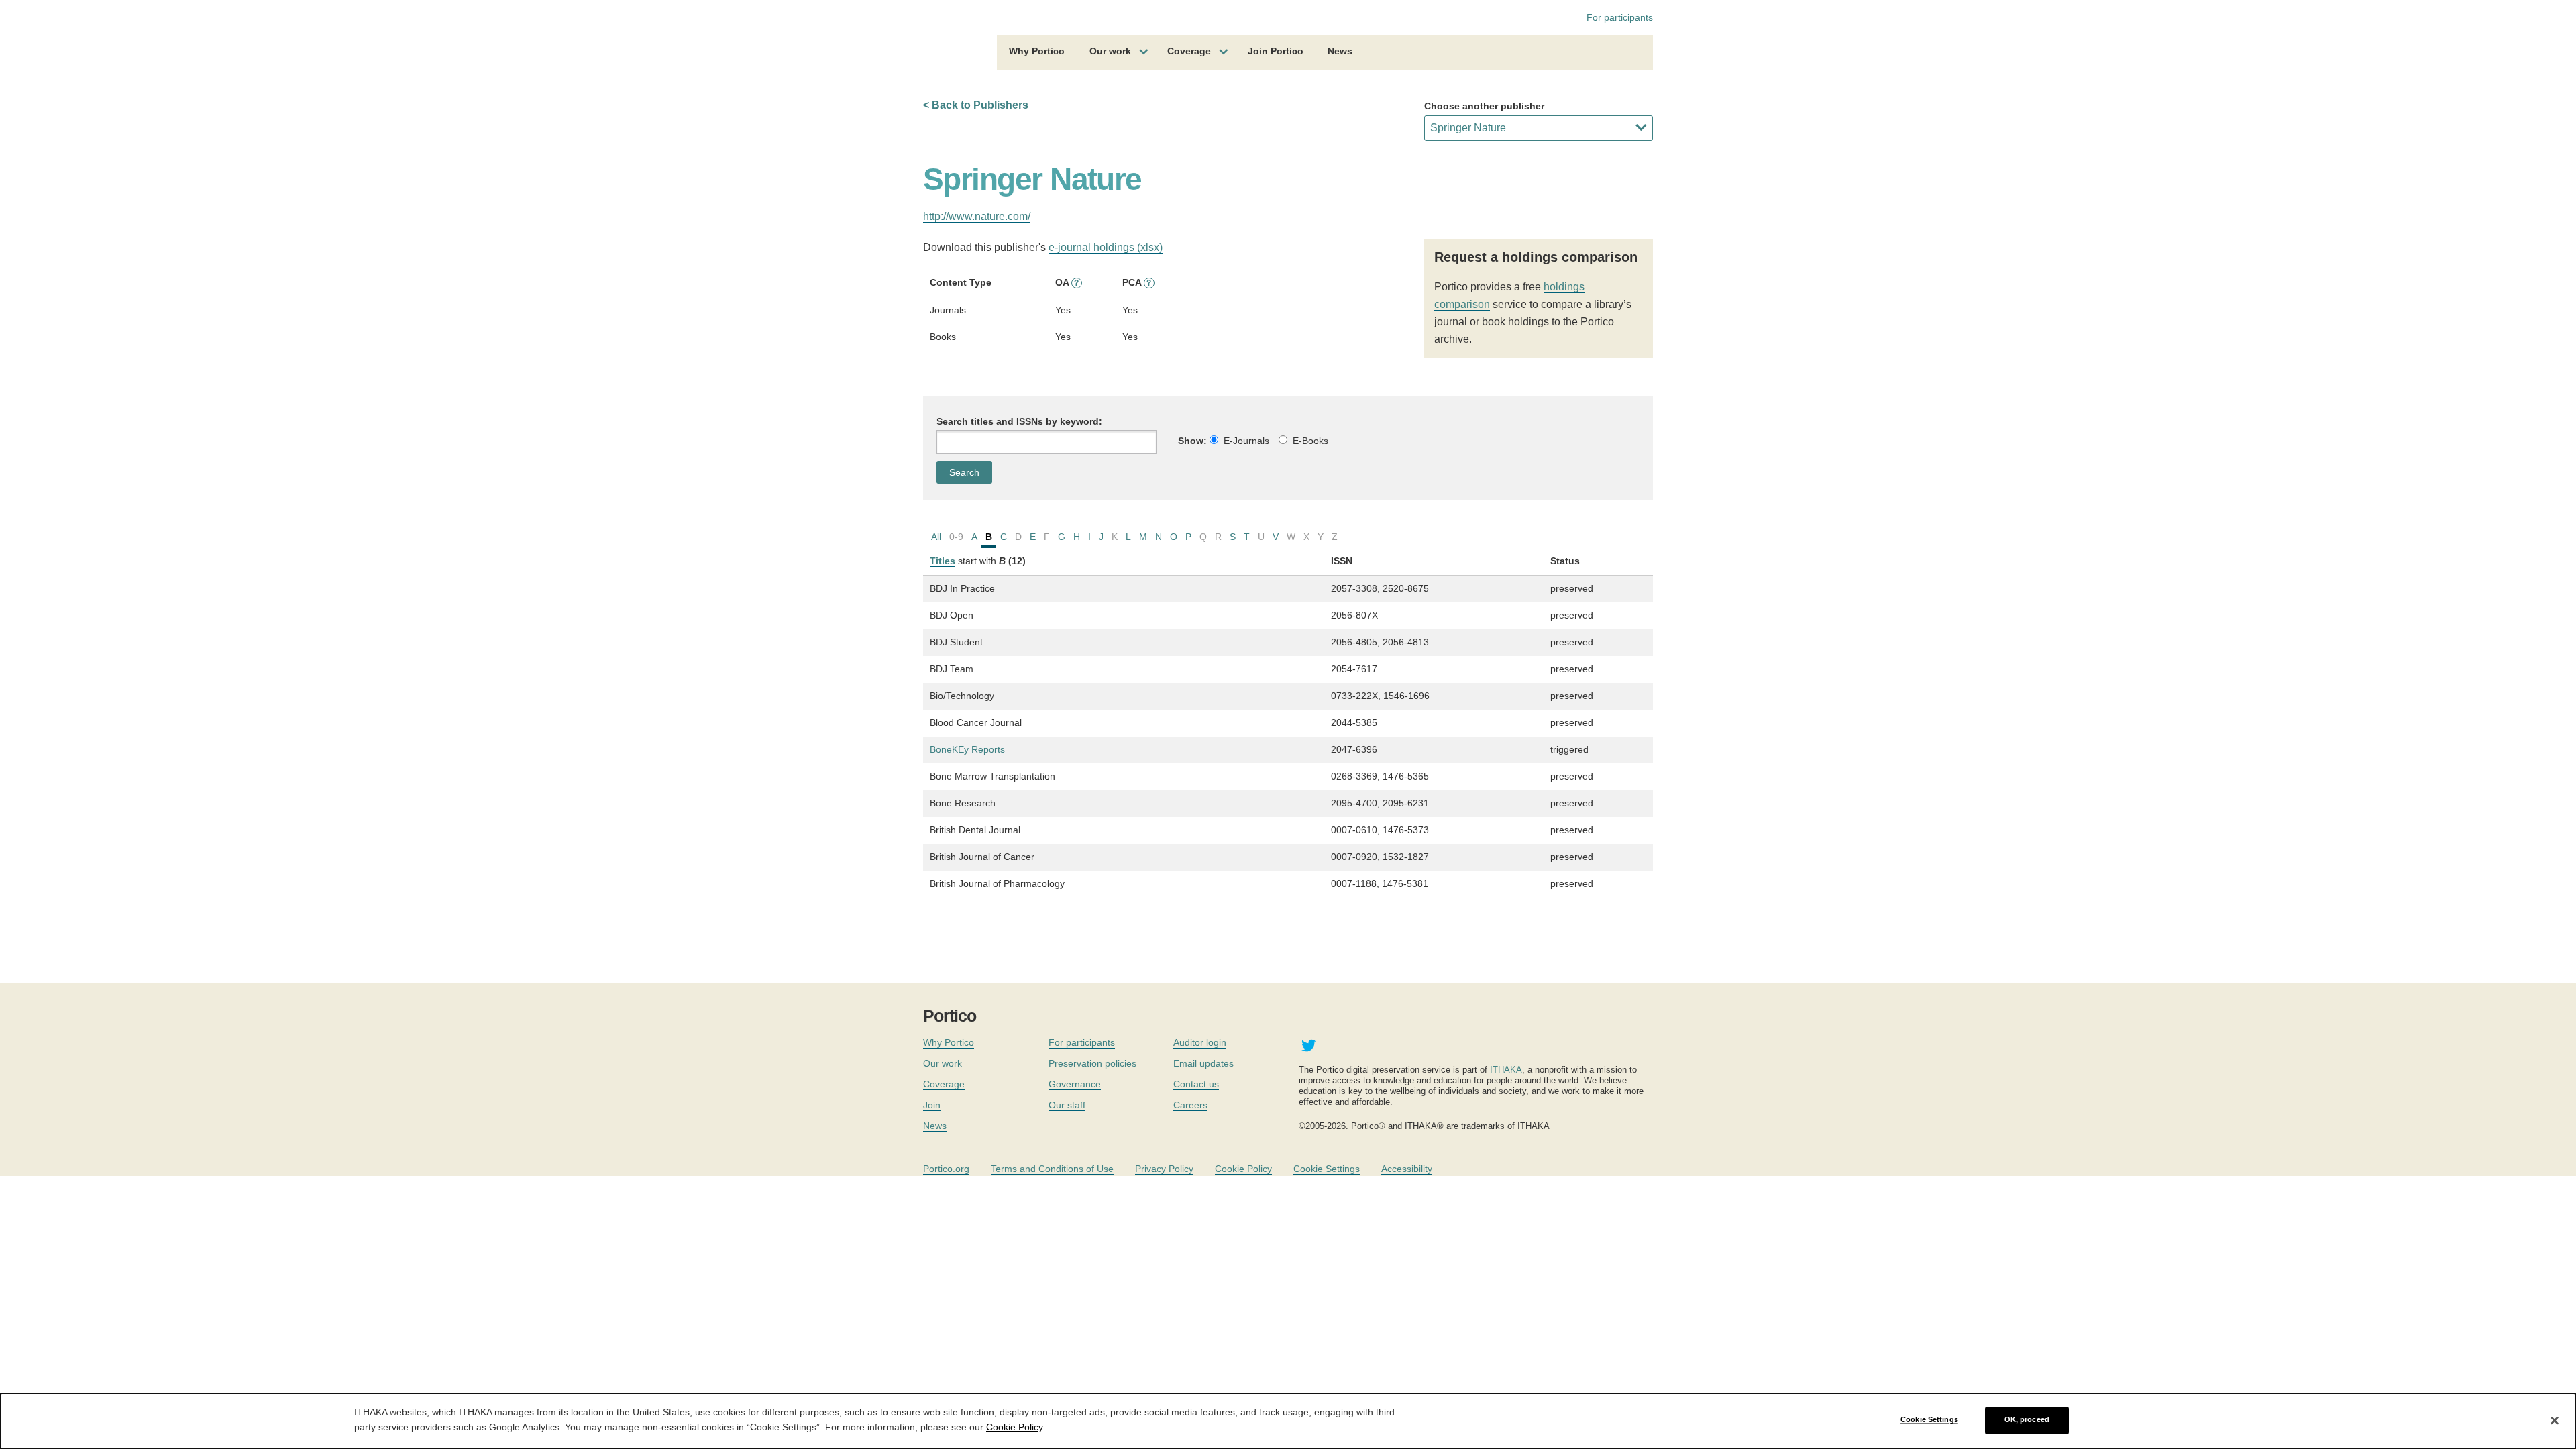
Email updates (1203, 1063)
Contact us (1196, 1084)
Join (932, 1105)
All (936, 537)
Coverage (1189, 51)
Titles (943, 561)
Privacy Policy (1164, 1169)
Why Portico (1037, 51)
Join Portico (1276, 51)
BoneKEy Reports (967, 749)
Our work (1110, 51)
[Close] (2555, 1420)
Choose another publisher (1484, 106)
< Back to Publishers (976, 105)
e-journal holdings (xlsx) (1106, 247)
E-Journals (1246, 441)
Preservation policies (1092, 1063)
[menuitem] (1037, 53)
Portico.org (946, 1169)
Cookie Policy (1243, 1169)
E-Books (1310, 441)
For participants (1620, 17)
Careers (1190, 1105)
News (1340, 51)
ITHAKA (1506, 1070)
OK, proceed (2027, 1420)
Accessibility (1407, 1169)
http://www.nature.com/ (977, 216)
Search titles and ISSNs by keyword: (1019, 421)
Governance (1075, 1084)
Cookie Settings (1327, 1169)
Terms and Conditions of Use (1052, 1169)
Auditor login (1200, 1042)
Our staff (1067, 1105)
